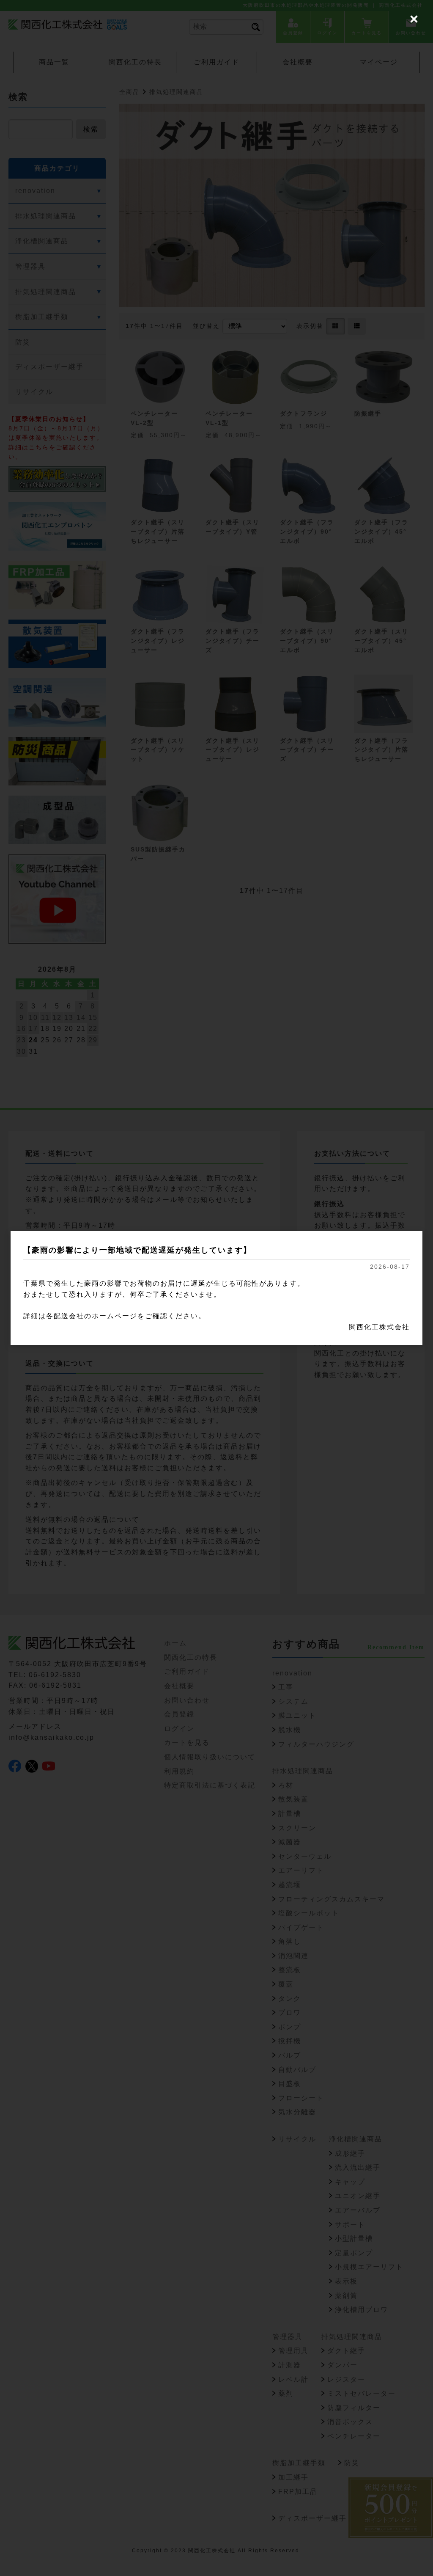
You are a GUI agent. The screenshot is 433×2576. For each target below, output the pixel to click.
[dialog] (216, 1288)
